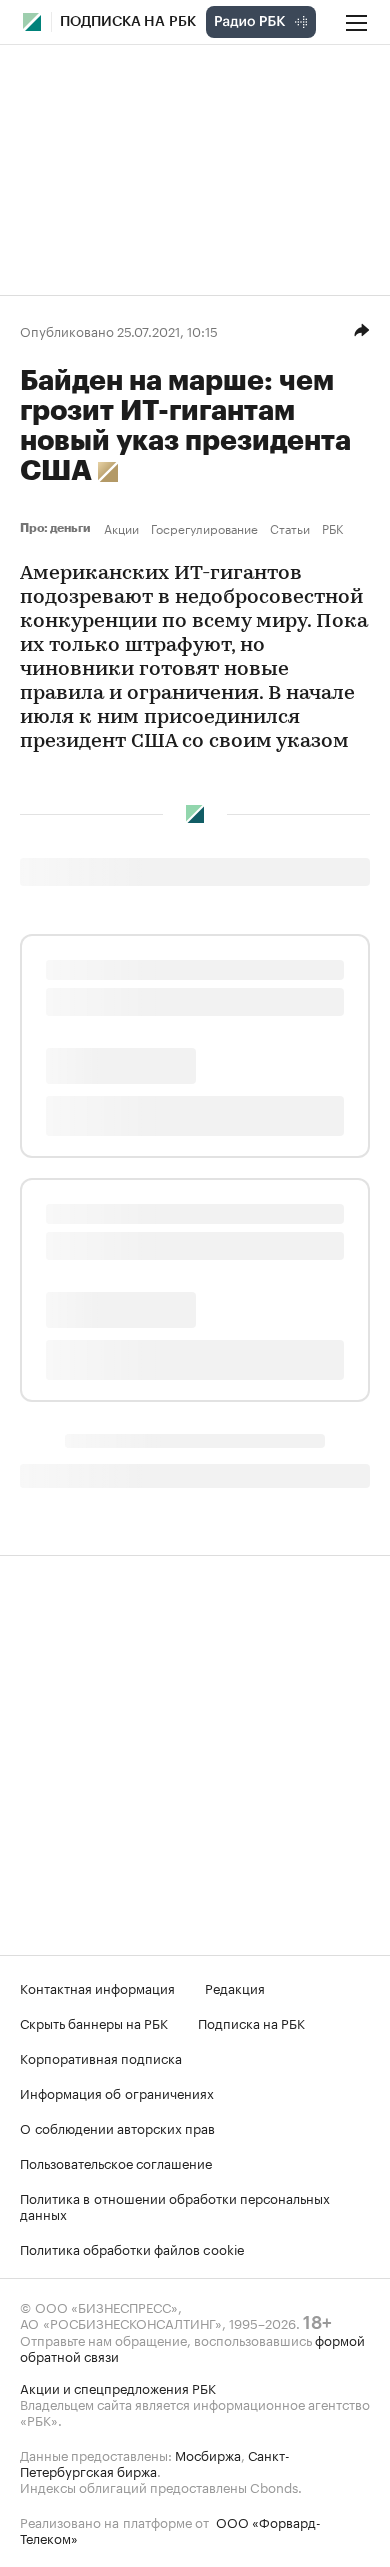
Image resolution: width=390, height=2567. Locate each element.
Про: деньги (58, 528)
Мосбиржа (208, 2454)
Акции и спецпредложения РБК (118, 2387)
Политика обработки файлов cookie (132, 2248)
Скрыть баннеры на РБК (94, 2022)
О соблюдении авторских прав (117, 2127)
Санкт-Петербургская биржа (155, 2462)
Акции (121, 528)
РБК (332, 528)
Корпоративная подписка (101, 2057)
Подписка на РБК (251, 2022)
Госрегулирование (204, 528)
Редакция (235, 1987)
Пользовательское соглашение (116, 2162)
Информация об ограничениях (117, 2092)
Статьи (290, 528)
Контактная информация (97, 1987)
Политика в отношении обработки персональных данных (175, 2205)
